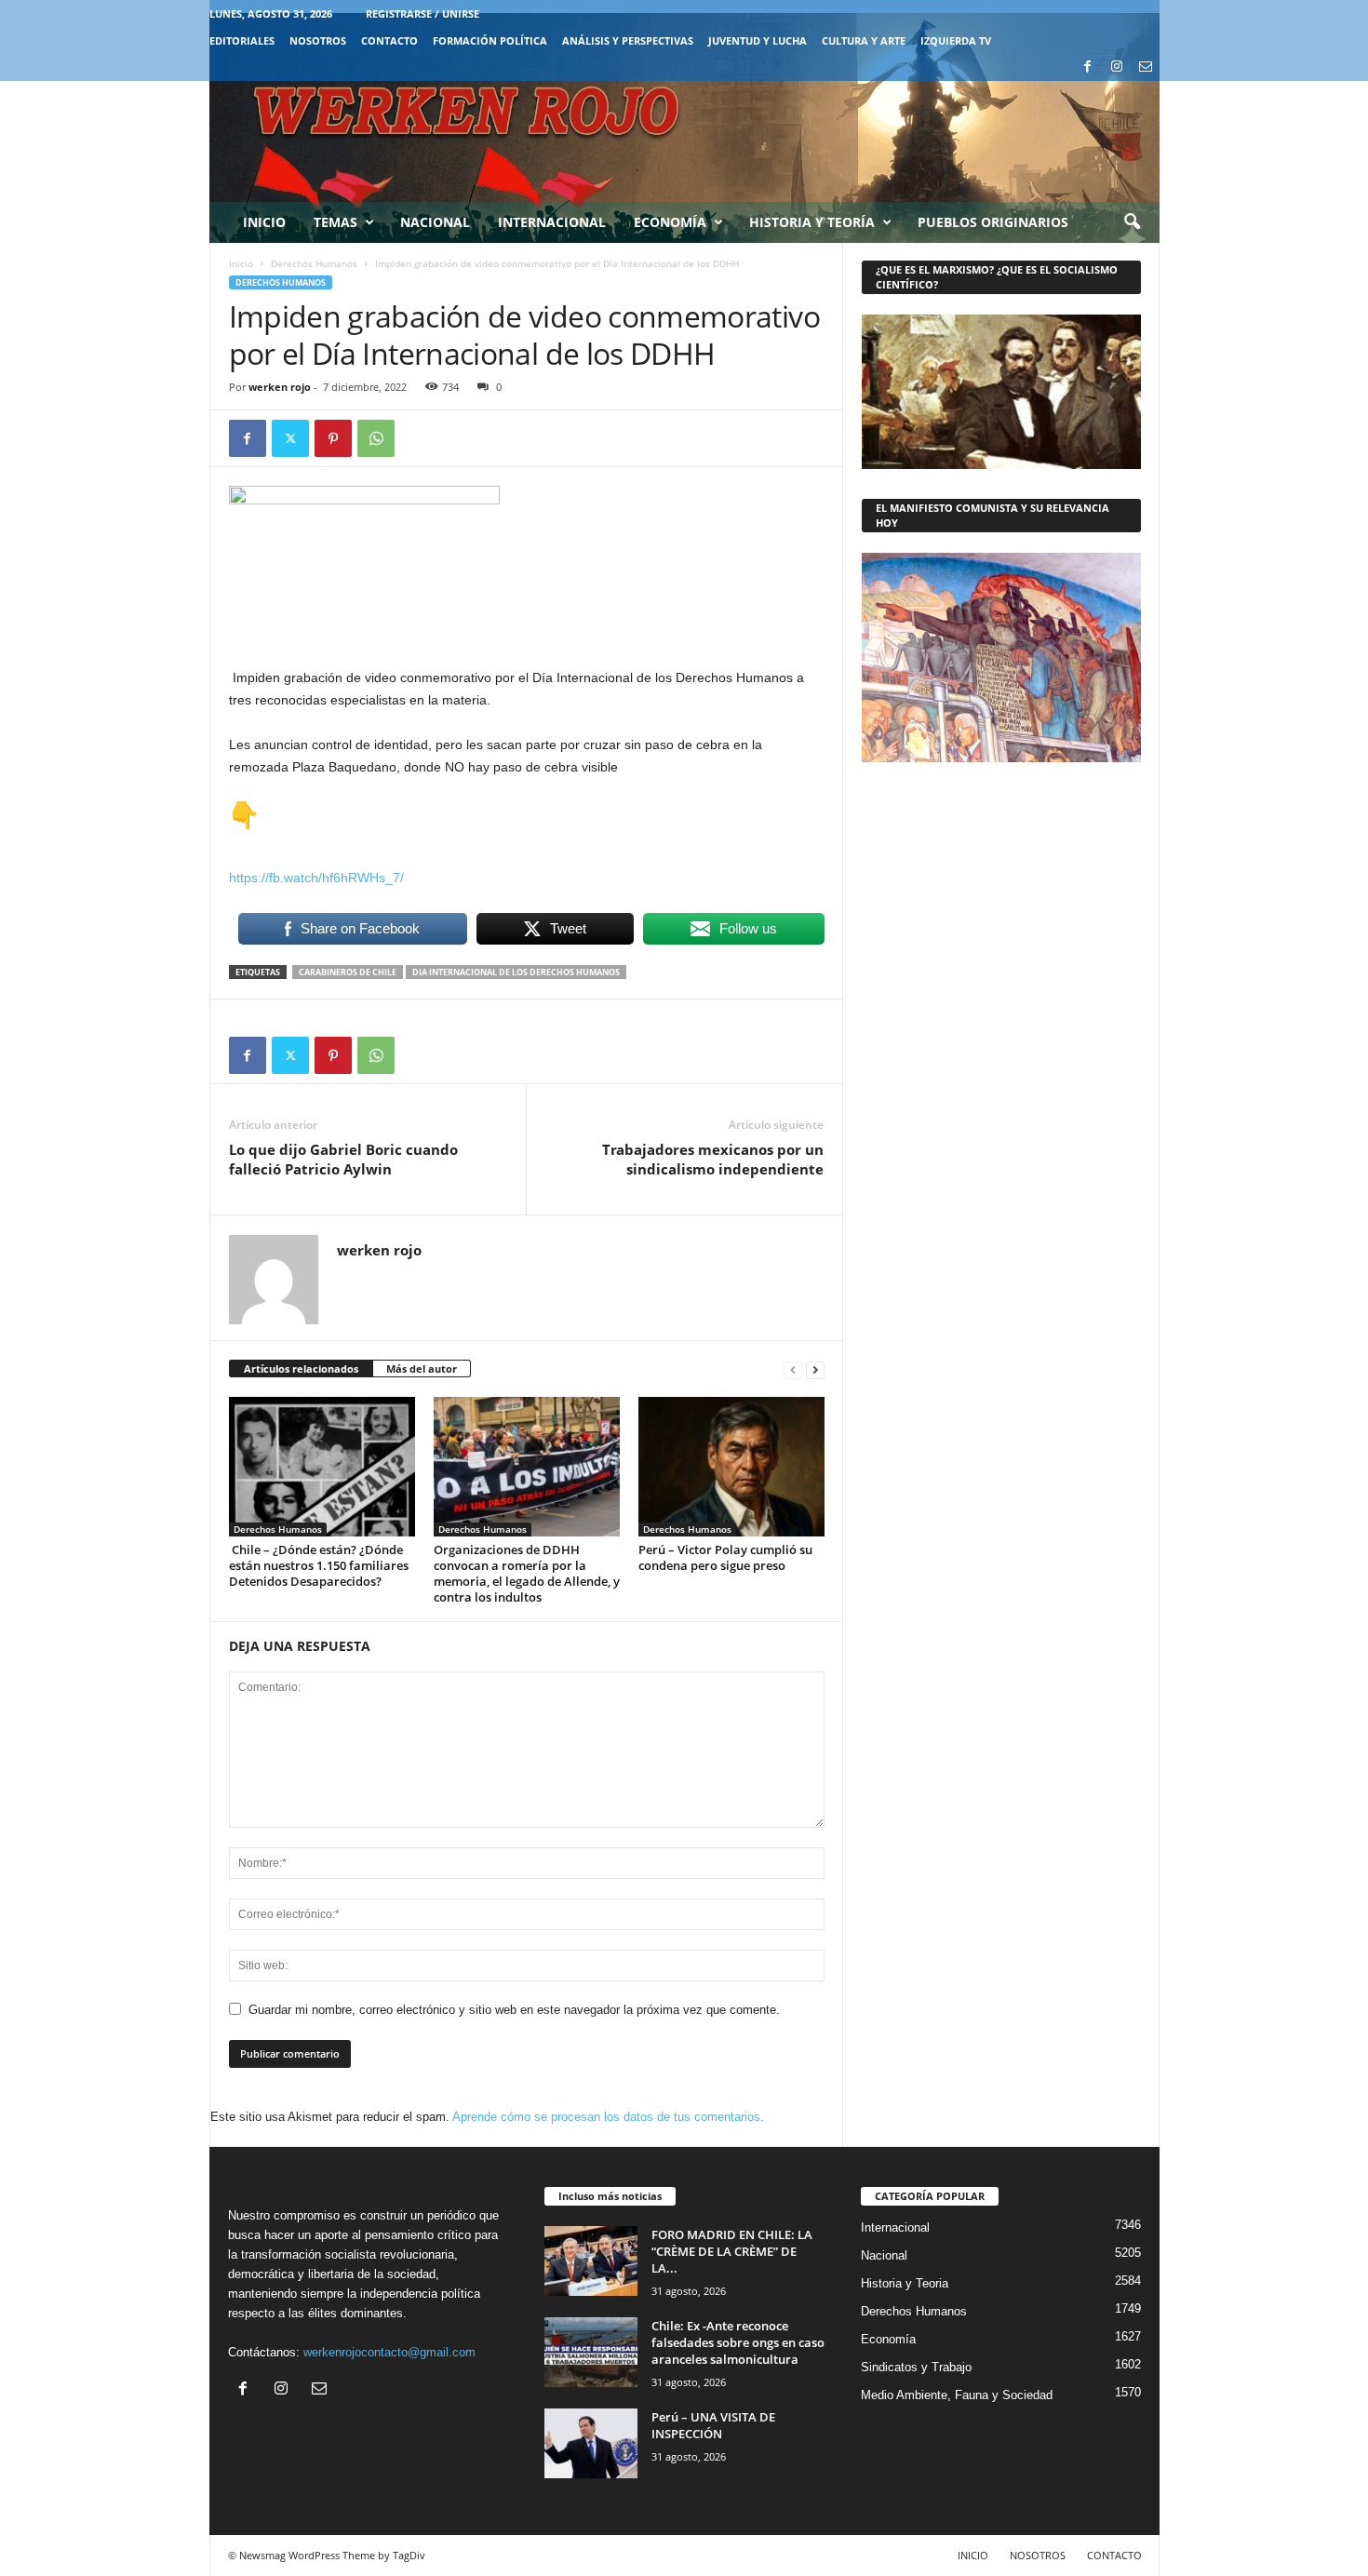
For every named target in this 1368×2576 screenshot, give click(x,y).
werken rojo (280, 387)
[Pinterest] (333, 438)
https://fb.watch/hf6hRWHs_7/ (316, 878)
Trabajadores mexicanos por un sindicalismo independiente (713, 1159)
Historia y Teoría (812, 222)
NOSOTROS (318, 40)
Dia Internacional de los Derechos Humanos (516, 972)
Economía (670, 222)
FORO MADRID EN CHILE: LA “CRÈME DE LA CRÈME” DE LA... (732, 2251)
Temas (335, 222)
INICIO (973, 2555)
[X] (290, 438)
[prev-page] (793, 1369)
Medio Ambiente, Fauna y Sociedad (957, 2395)
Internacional (552, 222)
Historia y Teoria (905, 2283)
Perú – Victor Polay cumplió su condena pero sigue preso (725, 1557)
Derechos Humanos (314, 263)
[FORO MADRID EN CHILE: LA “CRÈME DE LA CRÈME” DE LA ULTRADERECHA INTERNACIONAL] (591, 2261)
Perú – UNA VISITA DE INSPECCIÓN (713, 2425)
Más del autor (422, 1368)
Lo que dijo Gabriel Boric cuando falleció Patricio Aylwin (343, 1159)
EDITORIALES (242, 40)
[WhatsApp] (376, 438)
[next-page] (815, 1369)
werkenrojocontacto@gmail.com (389, 2352)
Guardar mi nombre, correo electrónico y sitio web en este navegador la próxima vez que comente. (514, 2010)
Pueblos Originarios (993, 222)
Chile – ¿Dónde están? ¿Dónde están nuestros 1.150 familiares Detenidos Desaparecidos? (319, 1565)
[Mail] (1146, 67)
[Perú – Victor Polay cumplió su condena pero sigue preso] (731, 1467)
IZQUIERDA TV (956, 40)
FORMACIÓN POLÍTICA (490, 40)
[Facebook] (1088, 67)
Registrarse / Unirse (422, 13)
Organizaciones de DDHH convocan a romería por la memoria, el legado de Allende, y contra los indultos (527, 1573)
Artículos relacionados (301, 1368)
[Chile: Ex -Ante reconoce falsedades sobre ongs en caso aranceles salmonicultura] (591, 2352)
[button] (1132, 222)
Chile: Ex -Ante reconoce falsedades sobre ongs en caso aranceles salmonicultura (738, 2342)
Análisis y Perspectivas (628, 40)
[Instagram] (1117, 67)
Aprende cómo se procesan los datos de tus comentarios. (608, 2117)
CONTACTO (389, 40)
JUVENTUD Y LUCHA (758, 40)
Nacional (435, 222)
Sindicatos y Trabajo (916, 2367)
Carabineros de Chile (348, 972)
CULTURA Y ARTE (864, 40)
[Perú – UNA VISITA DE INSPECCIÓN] (591, 2443)
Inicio (264, 222)
